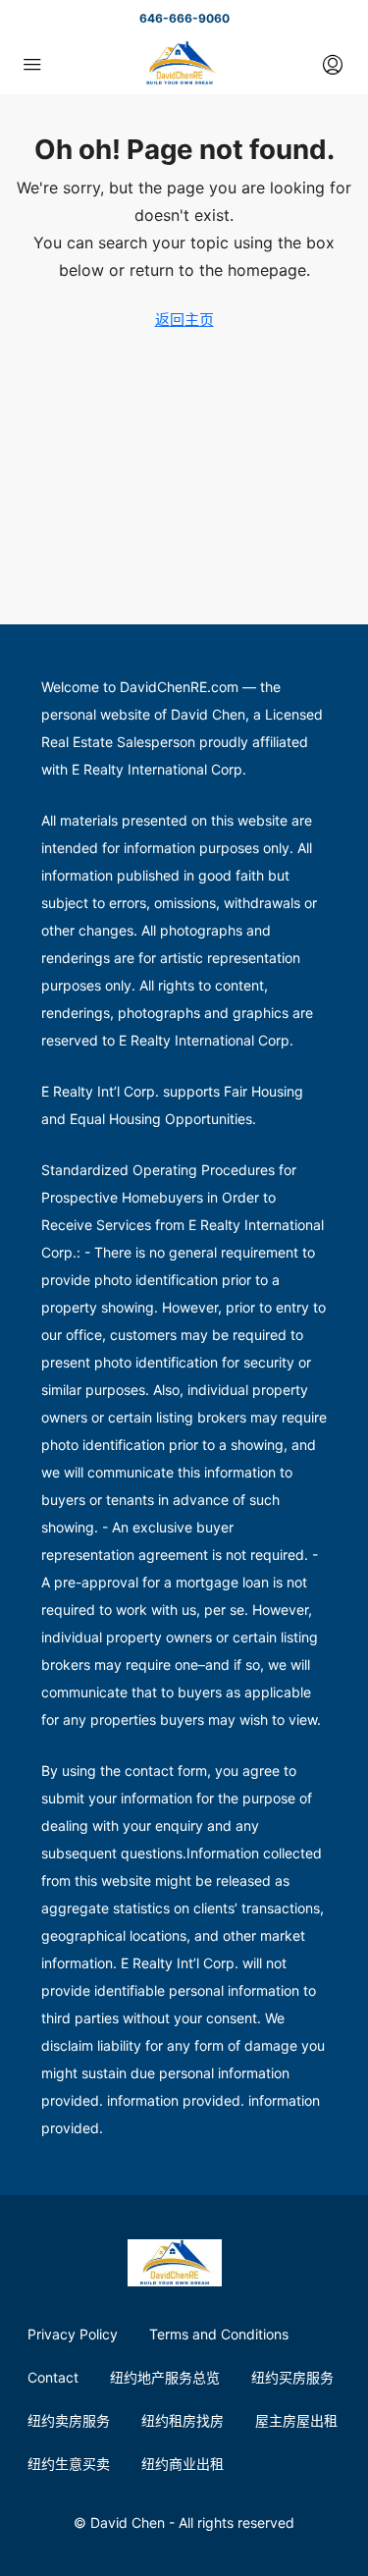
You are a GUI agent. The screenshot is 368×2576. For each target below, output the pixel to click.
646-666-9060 (184, 18)
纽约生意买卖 (69, 2464)
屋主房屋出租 (296, 2420)
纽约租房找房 (183, 2420)
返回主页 (184, 320)
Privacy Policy (73, 2334)
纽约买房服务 (292, 2377)
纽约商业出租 (183, 2464)
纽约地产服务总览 (165, 2377)
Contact (53, 2377)
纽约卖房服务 (69, 2420)
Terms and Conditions (219, 2334)
